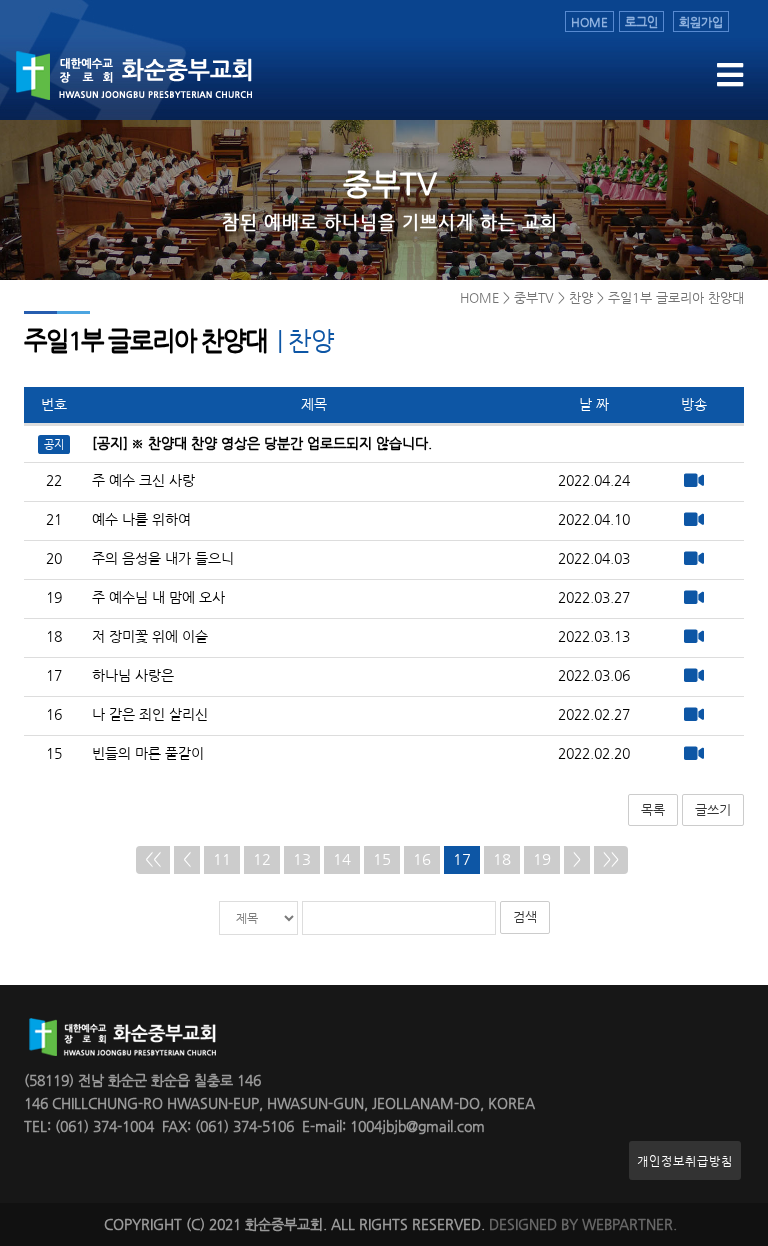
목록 (653, 809)
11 (222, 859)
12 (262, 859)
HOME (589, 21)
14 (342, 859)
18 (502, 859)
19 (542, 859)
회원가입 (701, 21)
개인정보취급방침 (685, 1160)
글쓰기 (713, 809)
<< (153, 859)
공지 (54, 444)
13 (302, 859)
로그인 (641, 21)
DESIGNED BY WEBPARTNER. (583, 1224)
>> (611, 859)
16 (422, 859)
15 (382, 859)
